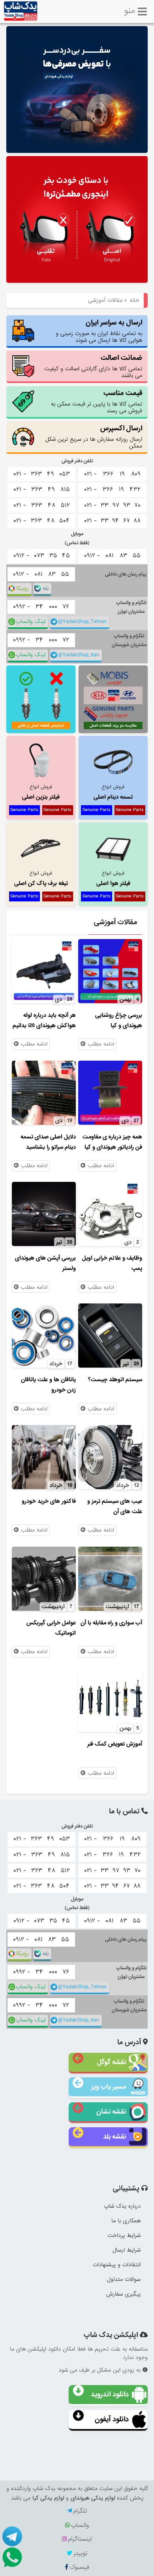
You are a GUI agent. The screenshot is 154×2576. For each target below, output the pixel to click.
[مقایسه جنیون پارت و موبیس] (113, 699)
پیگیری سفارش (123, 2294)
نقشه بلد (115, 2137)
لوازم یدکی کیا (48, 2498)
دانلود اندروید (110, 2394)
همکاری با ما (126, 2221)
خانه (134, 300)
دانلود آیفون (112, 2419)
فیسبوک (79, 2567)
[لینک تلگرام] (12, 2536)
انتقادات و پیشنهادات (117, 2265)
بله (46, 588)
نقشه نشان (111, 2112)
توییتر (80, 2553)
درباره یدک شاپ (122, 2206)
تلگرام (80, 2511)
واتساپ (80, 2525)
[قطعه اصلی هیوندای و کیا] (77, 220)
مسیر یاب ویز (109, 2087)
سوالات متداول (124, 2279)
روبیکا (23, 588)
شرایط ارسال (127, 2250)
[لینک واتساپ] (12, 2557)
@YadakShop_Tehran (82, 622)
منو (130, 10)
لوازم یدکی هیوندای (93, 2498)
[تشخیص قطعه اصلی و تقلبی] (41, 699)
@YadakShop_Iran (79, 655)
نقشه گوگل (112, 2062)
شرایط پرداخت (124, 2235)
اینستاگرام (80, 2539)
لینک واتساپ (31, 622)
